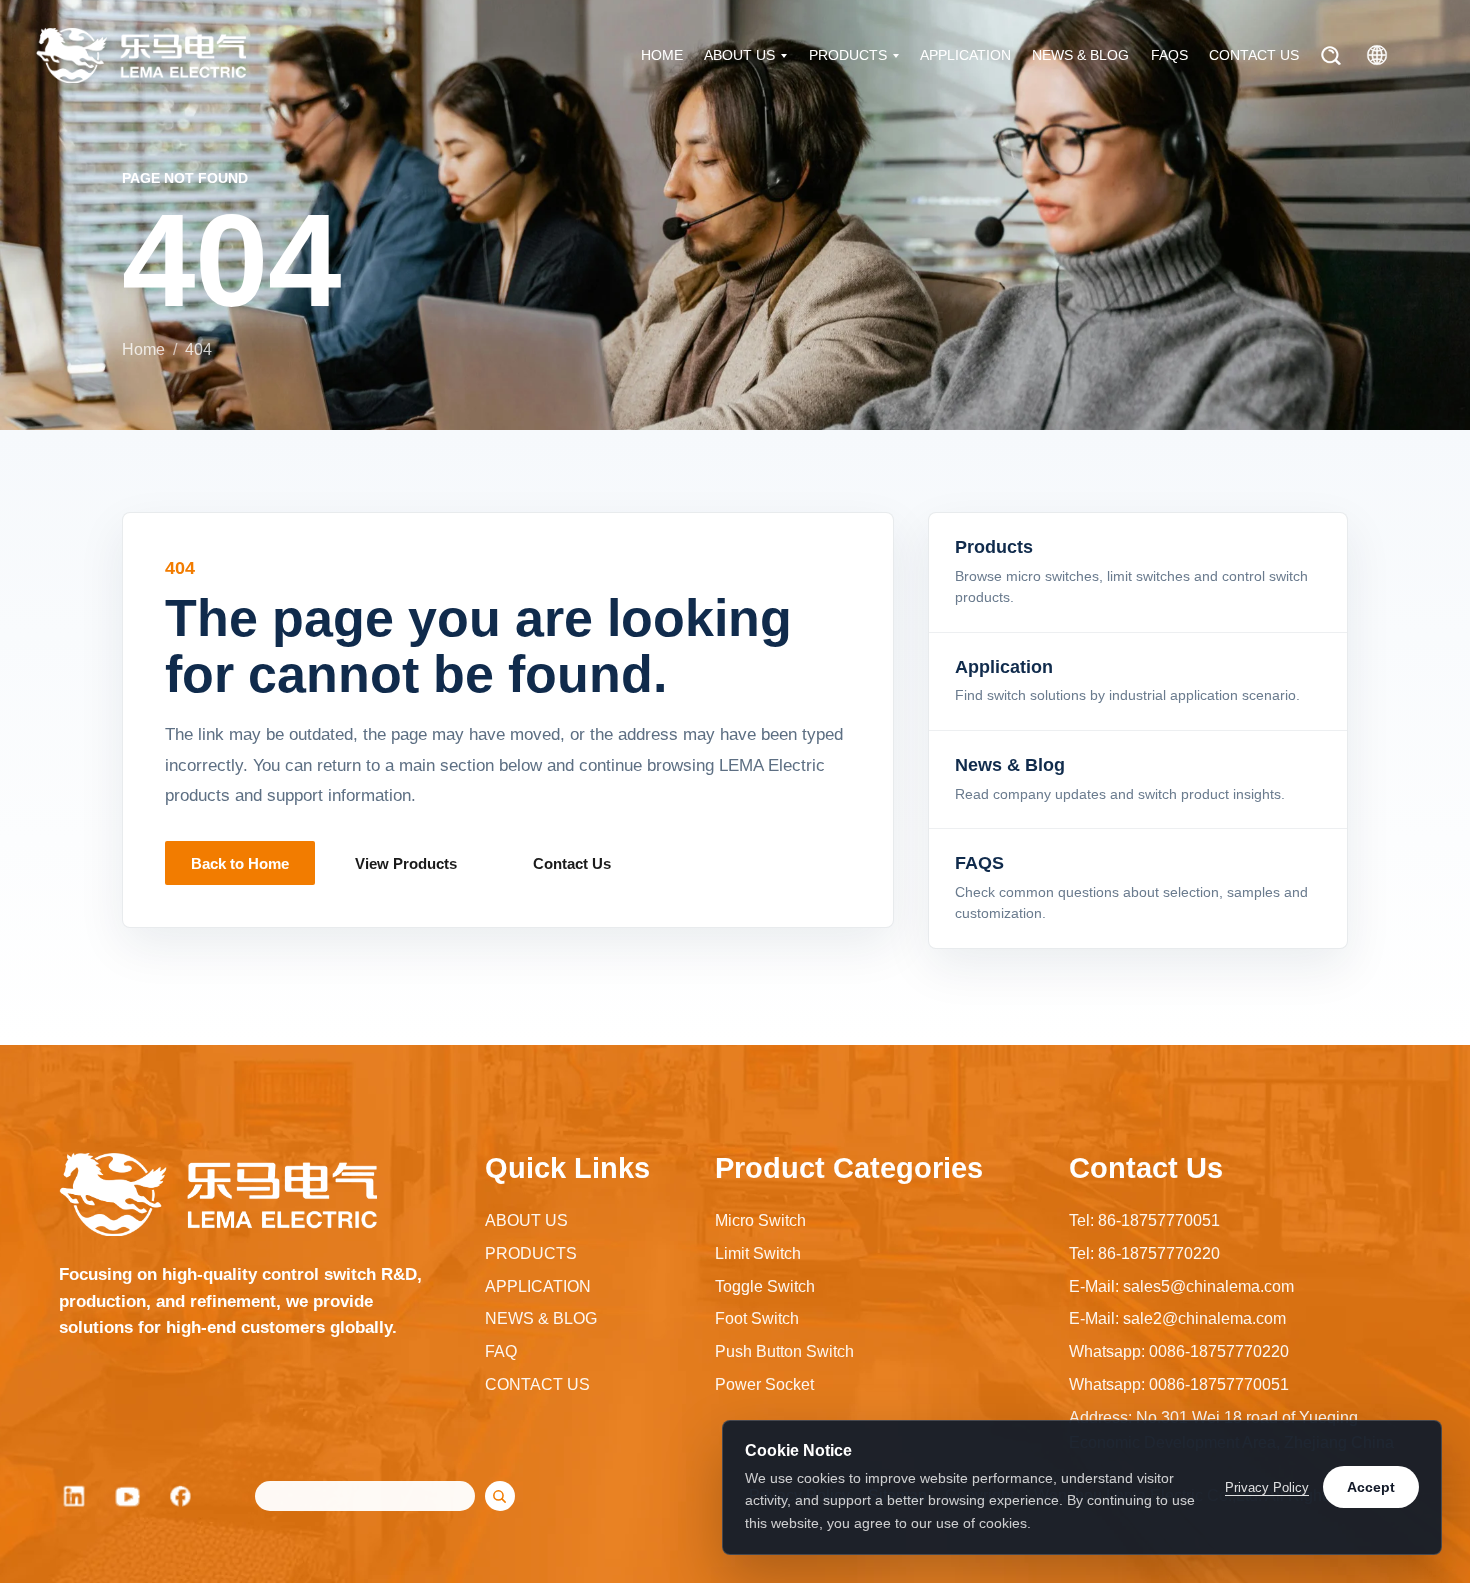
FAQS (1169, 55)
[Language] (1377, 55)
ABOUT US (739, 55)
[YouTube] (128, 1496)
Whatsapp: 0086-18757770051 (1179, 1384)
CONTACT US (1254, 55)
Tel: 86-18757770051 (1144, 1220)
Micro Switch (760, 1220)
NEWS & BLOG (1080, 55)
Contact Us (572, 863)
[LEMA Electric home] (141, 55)
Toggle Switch (765, 1286)
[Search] (1331, 55)
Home (143, 349)
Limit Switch (758, 1253)
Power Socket (764, 1384)
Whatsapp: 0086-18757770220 (1179, 1351)
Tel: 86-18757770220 (1144, 1253)
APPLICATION (965, 55)
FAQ (501, 1351)
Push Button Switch (784, 1351)
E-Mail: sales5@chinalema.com (1181, 1286)
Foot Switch (757, 1318)
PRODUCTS (848, 55)
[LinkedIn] (74, 1496)
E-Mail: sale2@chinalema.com (1177, 1318)
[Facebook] (182, 1496)
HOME (662, 55)
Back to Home (240, 863)
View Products (406, 863)
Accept (1371, 1487)
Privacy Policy (1267, 1487)
